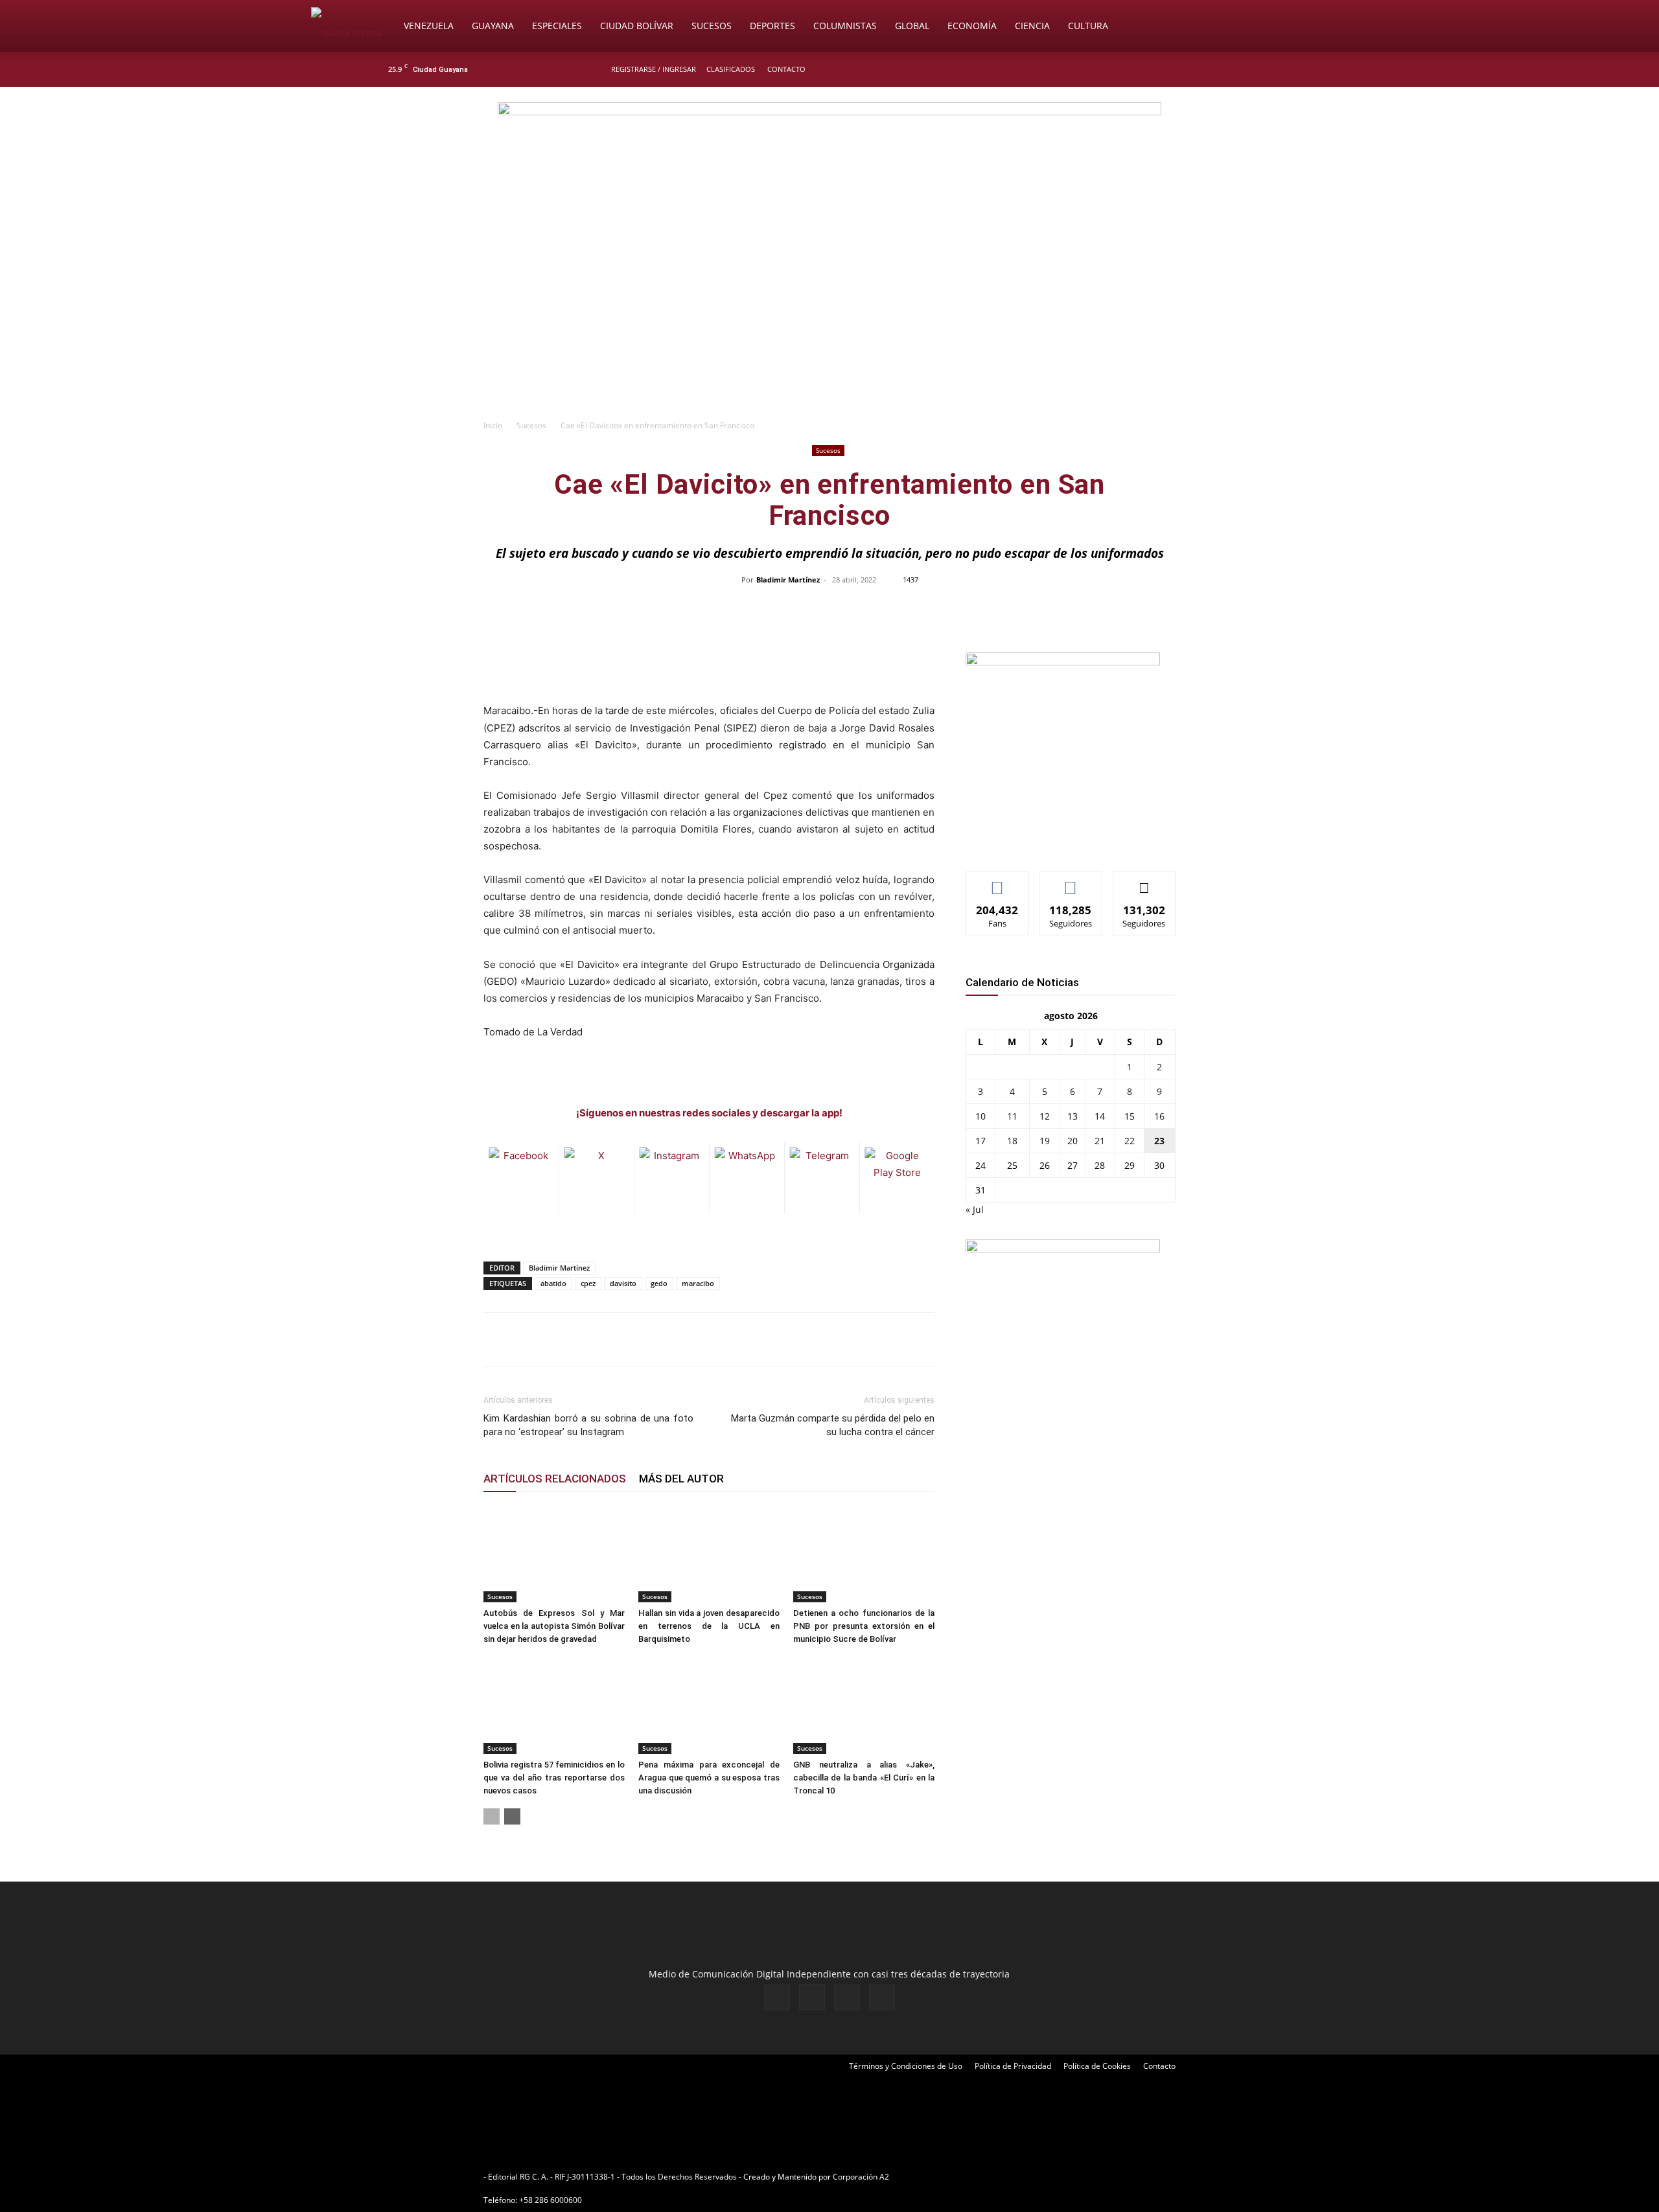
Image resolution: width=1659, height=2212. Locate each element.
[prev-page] (492, 1816)
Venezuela (429, 26)
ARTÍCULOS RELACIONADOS (555, 1479)
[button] (1332, 27)
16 (1159, 1116)
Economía (972, 26)
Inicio (493, 425)
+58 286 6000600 (551, 2200)
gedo (659, 1283)
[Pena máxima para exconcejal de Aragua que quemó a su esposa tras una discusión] (709, 1705)
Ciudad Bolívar (637, 26)
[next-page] (512, 1816)
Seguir (1071, 881)
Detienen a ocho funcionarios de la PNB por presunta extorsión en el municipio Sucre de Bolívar (864, 1626)
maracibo (698, 1283)
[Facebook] (1209, 69)
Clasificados (731, 69)
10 (980, 1116)
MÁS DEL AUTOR (681, 1479)
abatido (553, 1283)
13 (1073, 1116)
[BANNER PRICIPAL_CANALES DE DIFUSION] (829, 160)
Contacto (786, 69)
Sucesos (712, 26)
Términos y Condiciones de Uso (906, 2066)
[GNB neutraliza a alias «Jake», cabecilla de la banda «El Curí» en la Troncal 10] (864, 1705)
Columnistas (845, 26)
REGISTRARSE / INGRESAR (654, 69)
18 (1012, 1141)
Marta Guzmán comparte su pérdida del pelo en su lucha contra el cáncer (833, 1425)
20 (1073, 1141)
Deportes (772, 26)
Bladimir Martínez (788, 580)
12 (1045, 1116)
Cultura (1088, 26)
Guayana (493, 26)
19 (1045, 1141)
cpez (588, 1283)
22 (1130, 1141)
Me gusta (998, 881)
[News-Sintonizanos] (1063, 662)
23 (1159, 1141)
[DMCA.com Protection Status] (992, 2177)
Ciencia (1032, 26)
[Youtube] (1273, 69)
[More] (1103, 609)
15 (1130, 1116)
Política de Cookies (1097, 2066)
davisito (623, 1283)
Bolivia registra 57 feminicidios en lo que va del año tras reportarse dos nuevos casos (554, 1778)
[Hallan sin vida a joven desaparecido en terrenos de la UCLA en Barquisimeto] (709, 1554)
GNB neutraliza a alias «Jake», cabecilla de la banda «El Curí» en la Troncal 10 (864, 1778)
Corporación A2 (861, 2177)
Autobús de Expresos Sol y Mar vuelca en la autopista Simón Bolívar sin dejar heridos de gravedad (554, 1626)
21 (1100, 1141)
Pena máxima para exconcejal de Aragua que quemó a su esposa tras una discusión (709, 1778)
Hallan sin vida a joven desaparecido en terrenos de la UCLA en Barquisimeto (709, 1626)
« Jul (975, 1209)
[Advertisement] (829, 315)
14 (1100, 1116)
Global (912, 26)
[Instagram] (1231, 69)
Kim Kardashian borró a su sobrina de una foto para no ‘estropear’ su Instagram (588, 1425)
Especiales (557, 26)
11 (1012, 1116)
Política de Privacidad (1013, 2066)
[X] (1252, 69)
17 (980, 1141)
